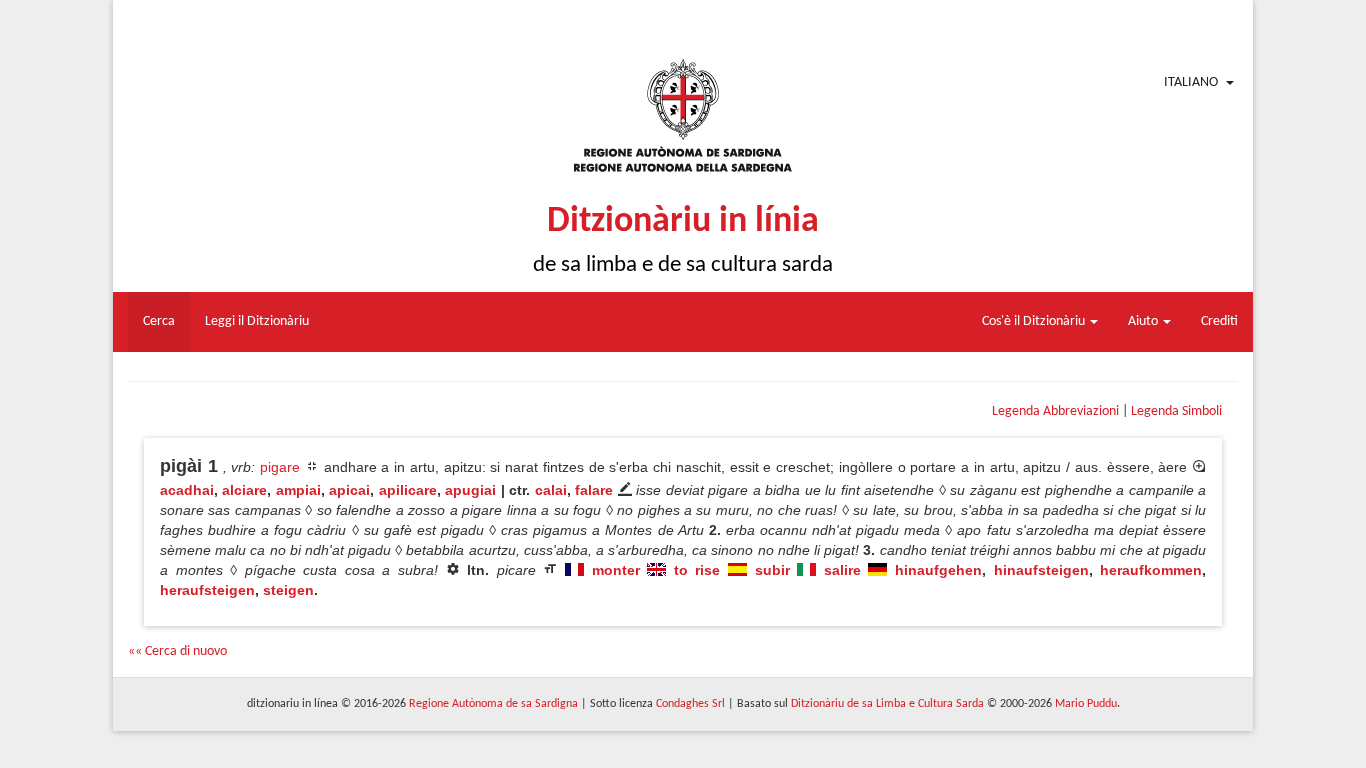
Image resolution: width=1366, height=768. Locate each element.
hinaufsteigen (1041, 570)
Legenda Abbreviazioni (1055, 411)
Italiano (1191, 82)
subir (772, 570)
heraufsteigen (207, 590)
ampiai (298, 490)
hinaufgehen (938, 570)
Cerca (159, 321)
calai (551, 490)
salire (842, 570)
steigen (288, 590)
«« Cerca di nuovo (177, 651)
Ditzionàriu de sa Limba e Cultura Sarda (887, 704)
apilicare (408, 490)
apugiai (470, 490)
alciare (244, 490)
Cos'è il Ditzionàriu (1035, 321)
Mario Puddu (1086, 704)
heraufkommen (1151, 570)
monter (616, 570)
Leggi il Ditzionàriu (257, 321)
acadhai (187, 490)
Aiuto (1144, 321)
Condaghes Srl (690, 704)
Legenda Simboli (1176, 411)
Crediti (1219, 321)
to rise (697, 570)
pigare (280, 467)
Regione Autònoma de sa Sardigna (493, 704)
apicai (349, 490)
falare (594, 490)
